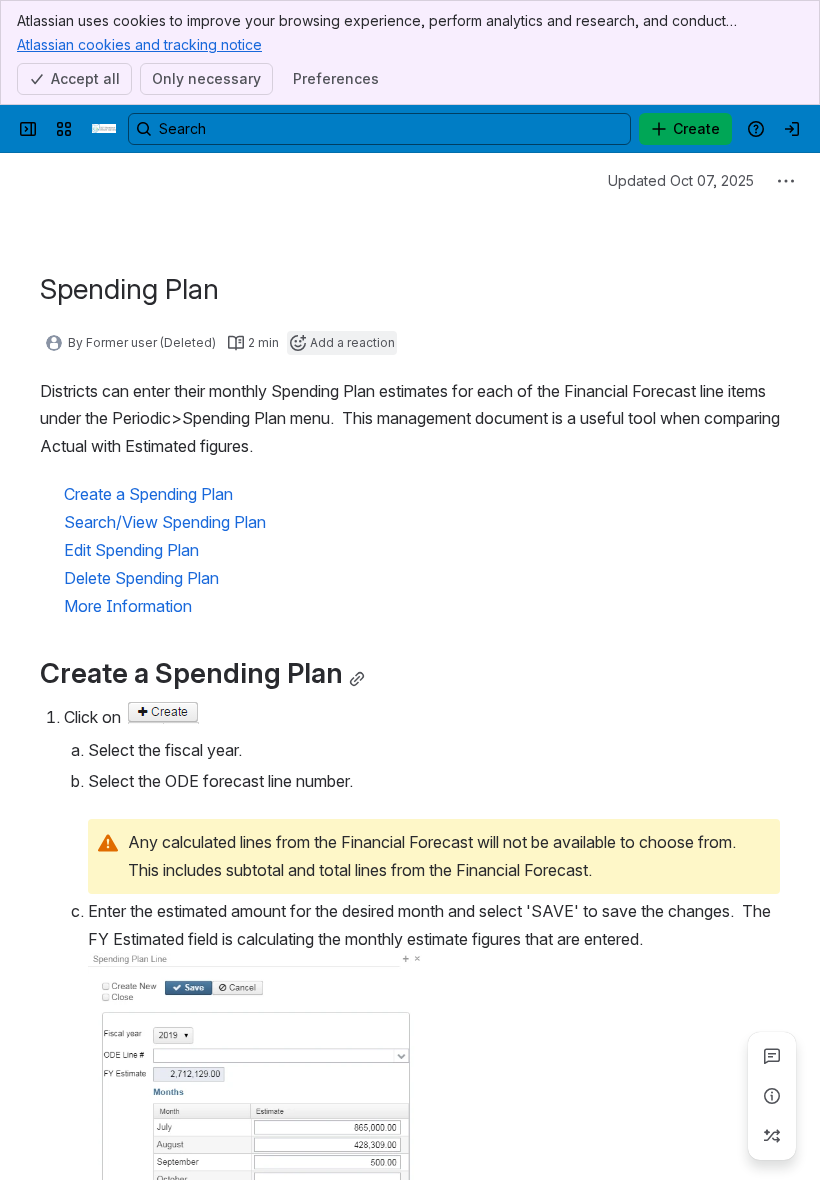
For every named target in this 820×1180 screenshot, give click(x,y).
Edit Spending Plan (131, 550)
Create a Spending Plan (148, 494)
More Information (128, 606)
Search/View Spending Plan (165, 522)
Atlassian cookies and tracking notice (139, 44)
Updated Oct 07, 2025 (681, 180)
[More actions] (786, 181)
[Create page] (772, 1136)
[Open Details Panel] (772, 1096)
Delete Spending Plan (141, 578)
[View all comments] (772, 1056)
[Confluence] (104, 129)
